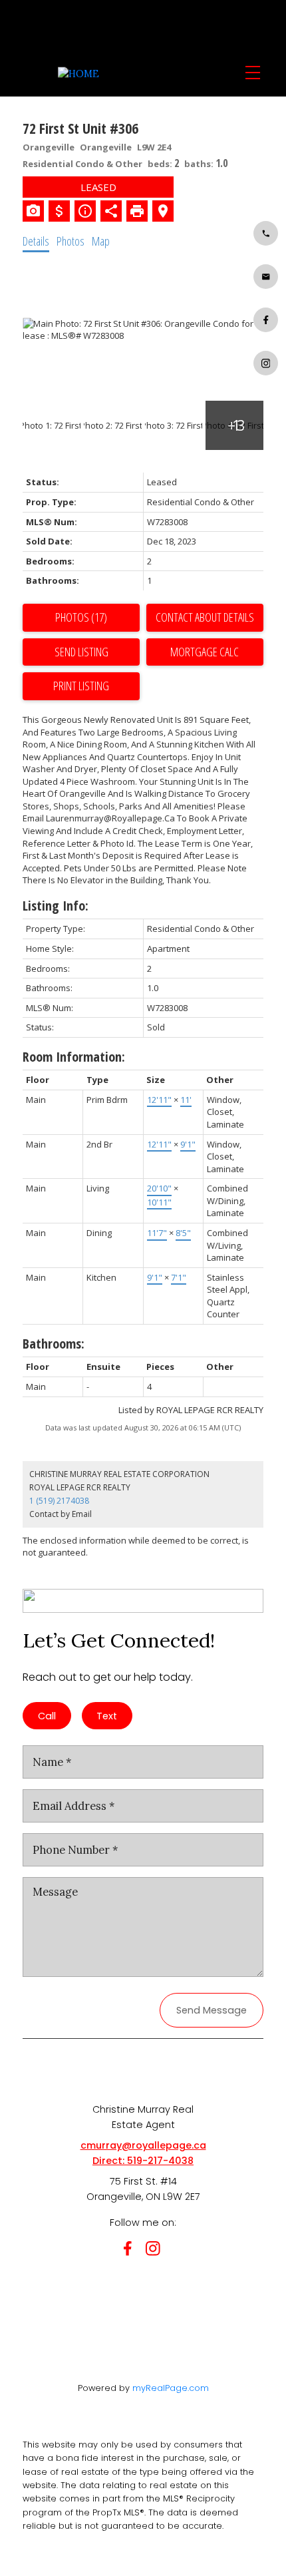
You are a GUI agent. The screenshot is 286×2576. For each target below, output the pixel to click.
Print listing (81, 686)
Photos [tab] (71, 241)
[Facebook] (130, 2251)
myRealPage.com (171, 2388)
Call (47, 1716)
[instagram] (156, 2251)
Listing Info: (56, 906)
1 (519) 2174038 (59, 1501)
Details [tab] (36, 241)
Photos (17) (81, 617)
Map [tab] (101, 241)
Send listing (81, 652)
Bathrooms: (54, 1344)
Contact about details (205, 617)
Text (107, 1716)
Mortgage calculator (205, 652)
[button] (266, 233)
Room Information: (74, 1057)
